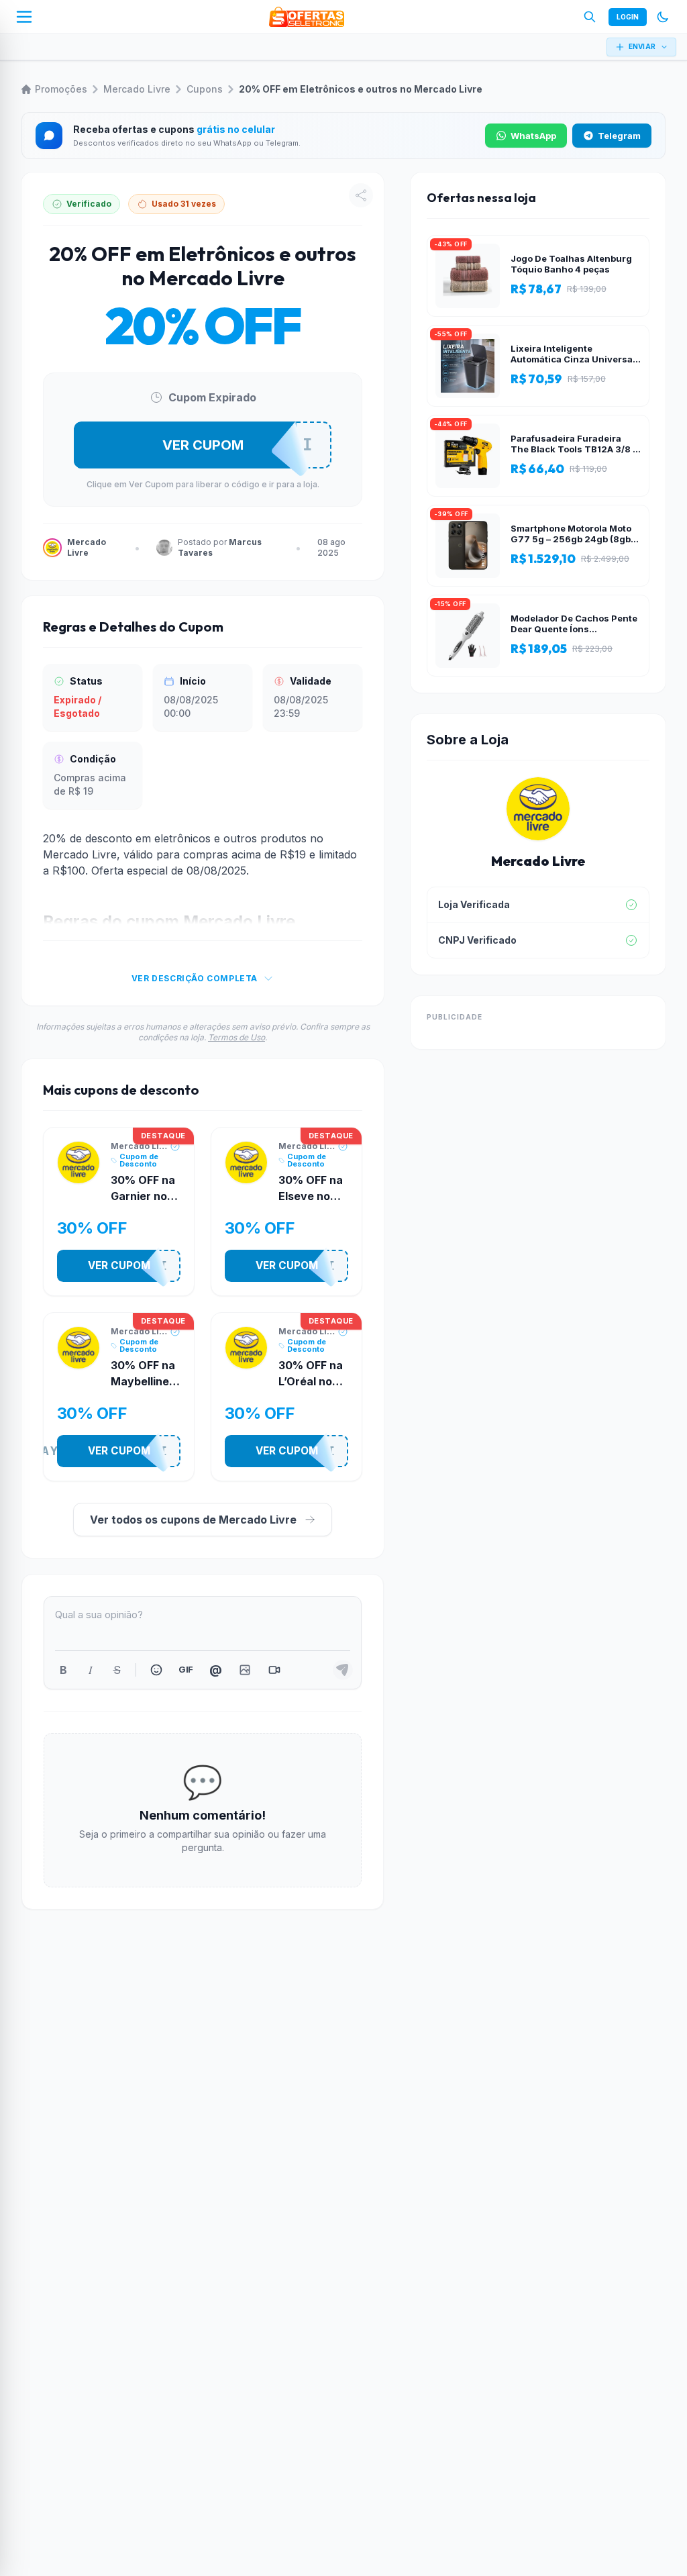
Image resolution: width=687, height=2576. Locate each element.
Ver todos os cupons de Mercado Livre (193, 1520)
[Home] (307, 17)
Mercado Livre (137, 89)
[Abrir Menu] (24, 17)
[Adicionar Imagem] (245, 1670)
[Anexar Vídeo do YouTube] (274, 1670)
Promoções (61, 89)
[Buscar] (590, 17)
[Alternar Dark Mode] (663, 17)
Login (628, 17)
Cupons (205, 89)
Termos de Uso (236, 1037)
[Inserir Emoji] (156, 1670)
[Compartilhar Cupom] (361, 195)
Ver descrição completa (195, 978)
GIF (186, 1669)
